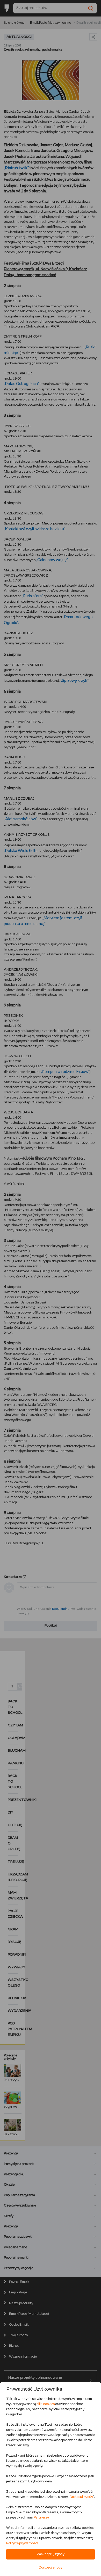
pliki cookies (46, 2404)
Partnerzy (41, 2518)
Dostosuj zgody (81, 2497)
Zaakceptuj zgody (51, 2554)
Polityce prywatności (22, 2543)
